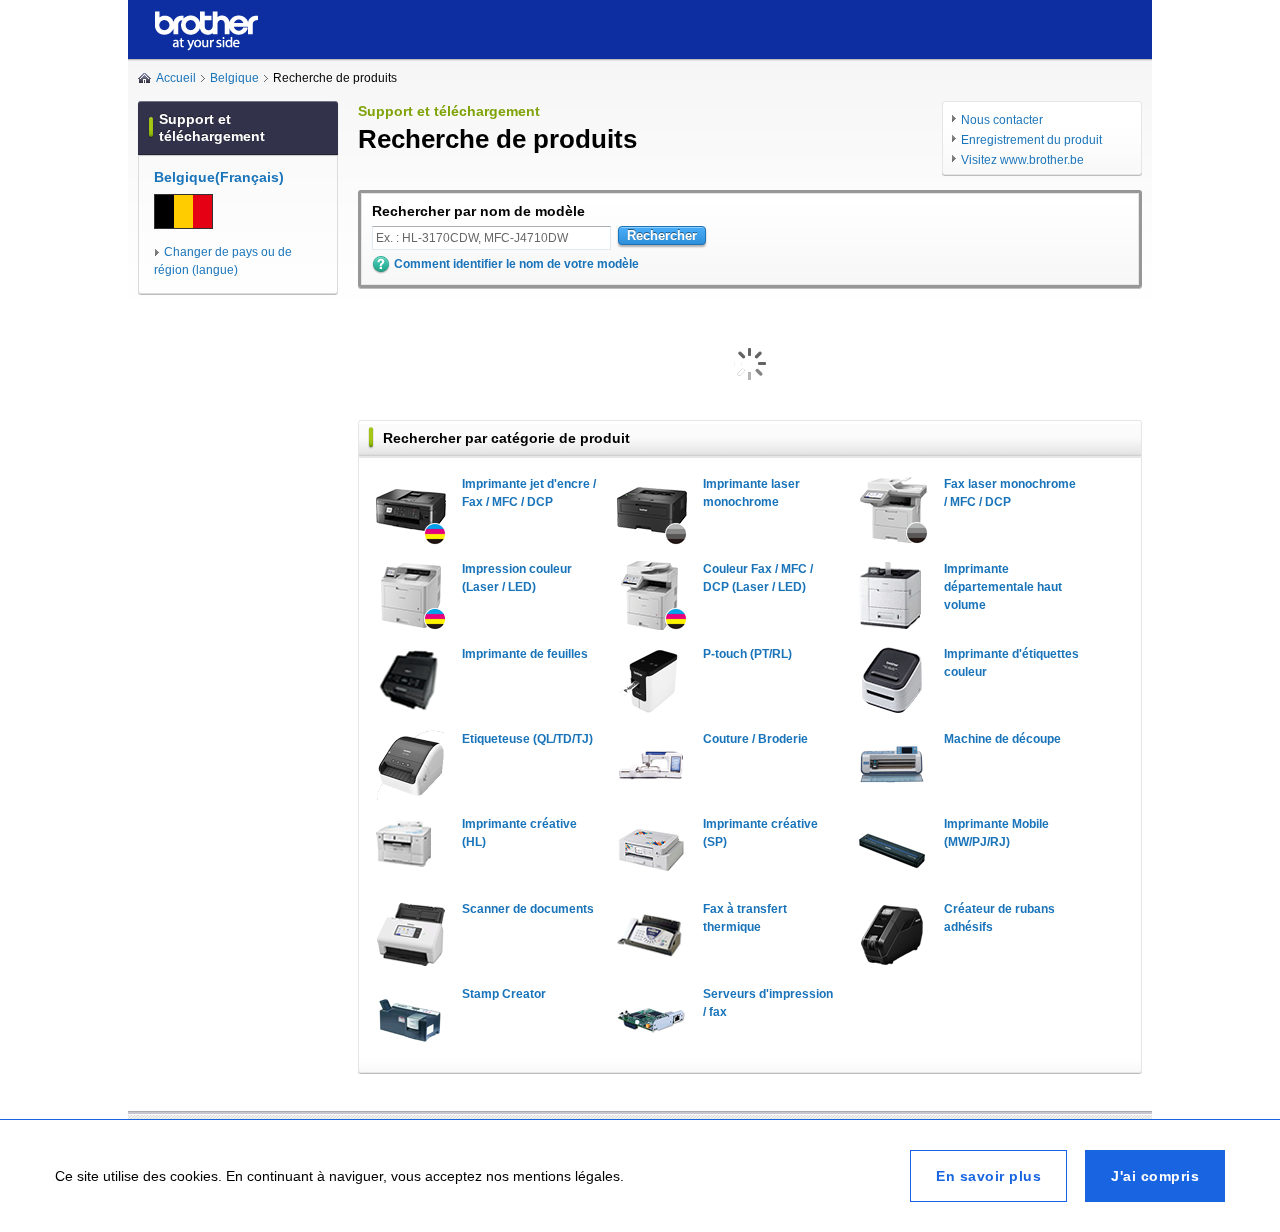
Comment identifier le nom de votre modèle (516, 264)
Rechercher (662, 235)
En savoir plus (988, 1176)
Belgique (234, 78)
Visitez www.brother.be (1022, 160)
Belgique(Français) (219, 177)
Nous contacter (1002, 120)
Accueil (176, 78)
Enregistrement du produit (1031, 140)
